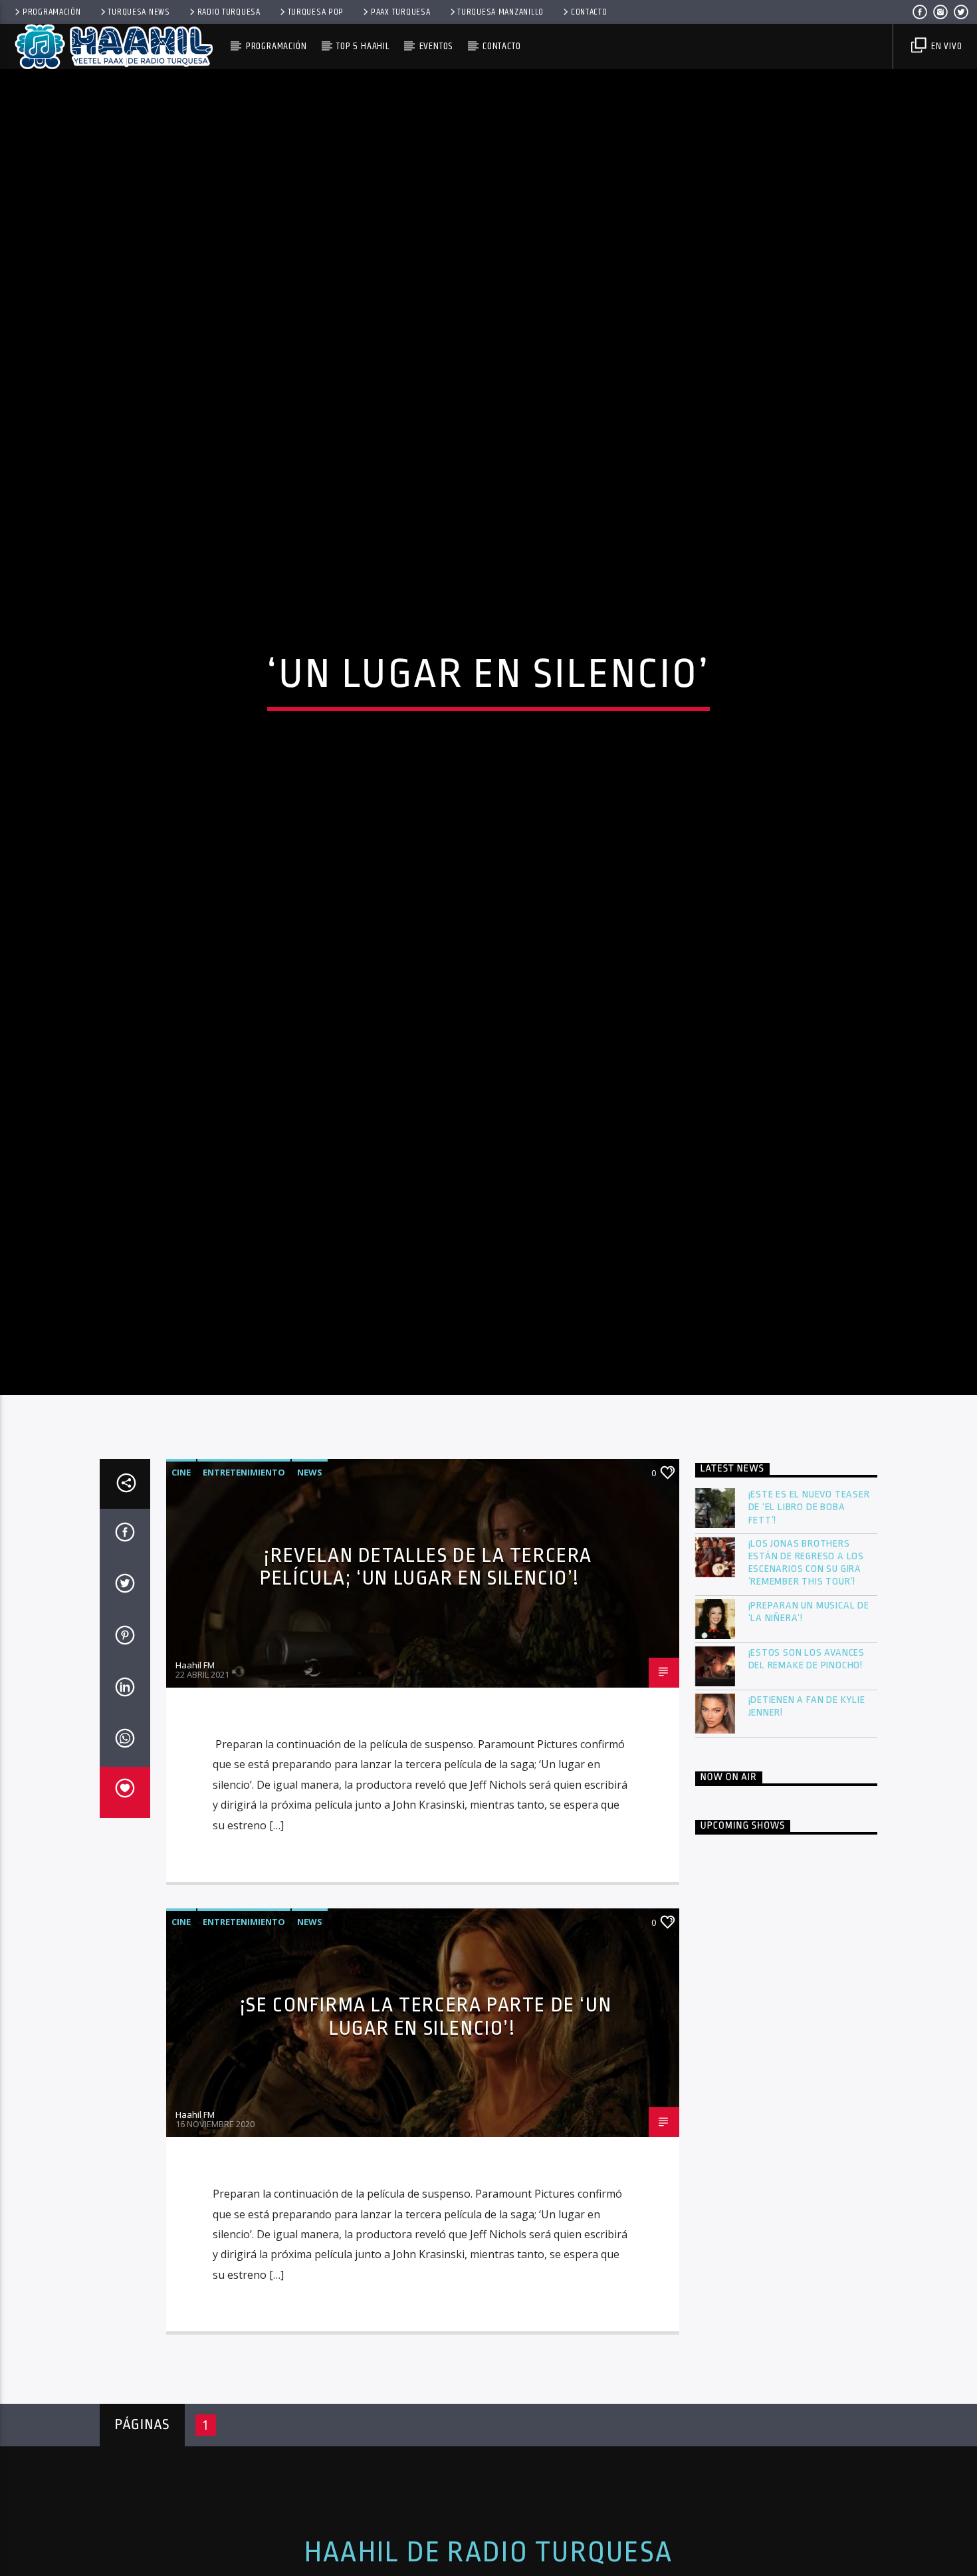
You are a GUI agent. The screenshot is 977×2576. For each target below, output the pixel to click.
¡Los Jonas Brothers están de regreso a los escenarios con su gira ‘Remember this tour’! (807, 1672)
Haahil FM (195, 1774)
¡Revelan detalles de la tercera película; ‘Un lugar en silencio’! (426, 1676)
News (310, 1581)
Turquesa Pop (316, 12)
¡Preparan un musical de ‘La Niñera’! (809, 1721)
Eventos (436, 46)
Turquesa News (139, 12)
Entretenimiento (244, 1581)
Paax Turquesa (400, 12)
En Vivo (945, 46)
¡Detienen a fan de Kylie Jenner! (807, 1815)
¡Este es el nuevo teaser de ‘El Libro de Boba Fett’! (809, 1616)
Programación (52, 12)
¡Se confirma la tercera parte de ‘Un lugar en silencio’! (426, 2125)
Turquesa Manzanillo (500, 12)
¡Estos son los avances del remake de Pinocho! (807, 1768)
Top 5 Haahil (363, 46)
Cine (181, 1581)
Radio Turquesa (229, 12)
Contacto (589, 12)
